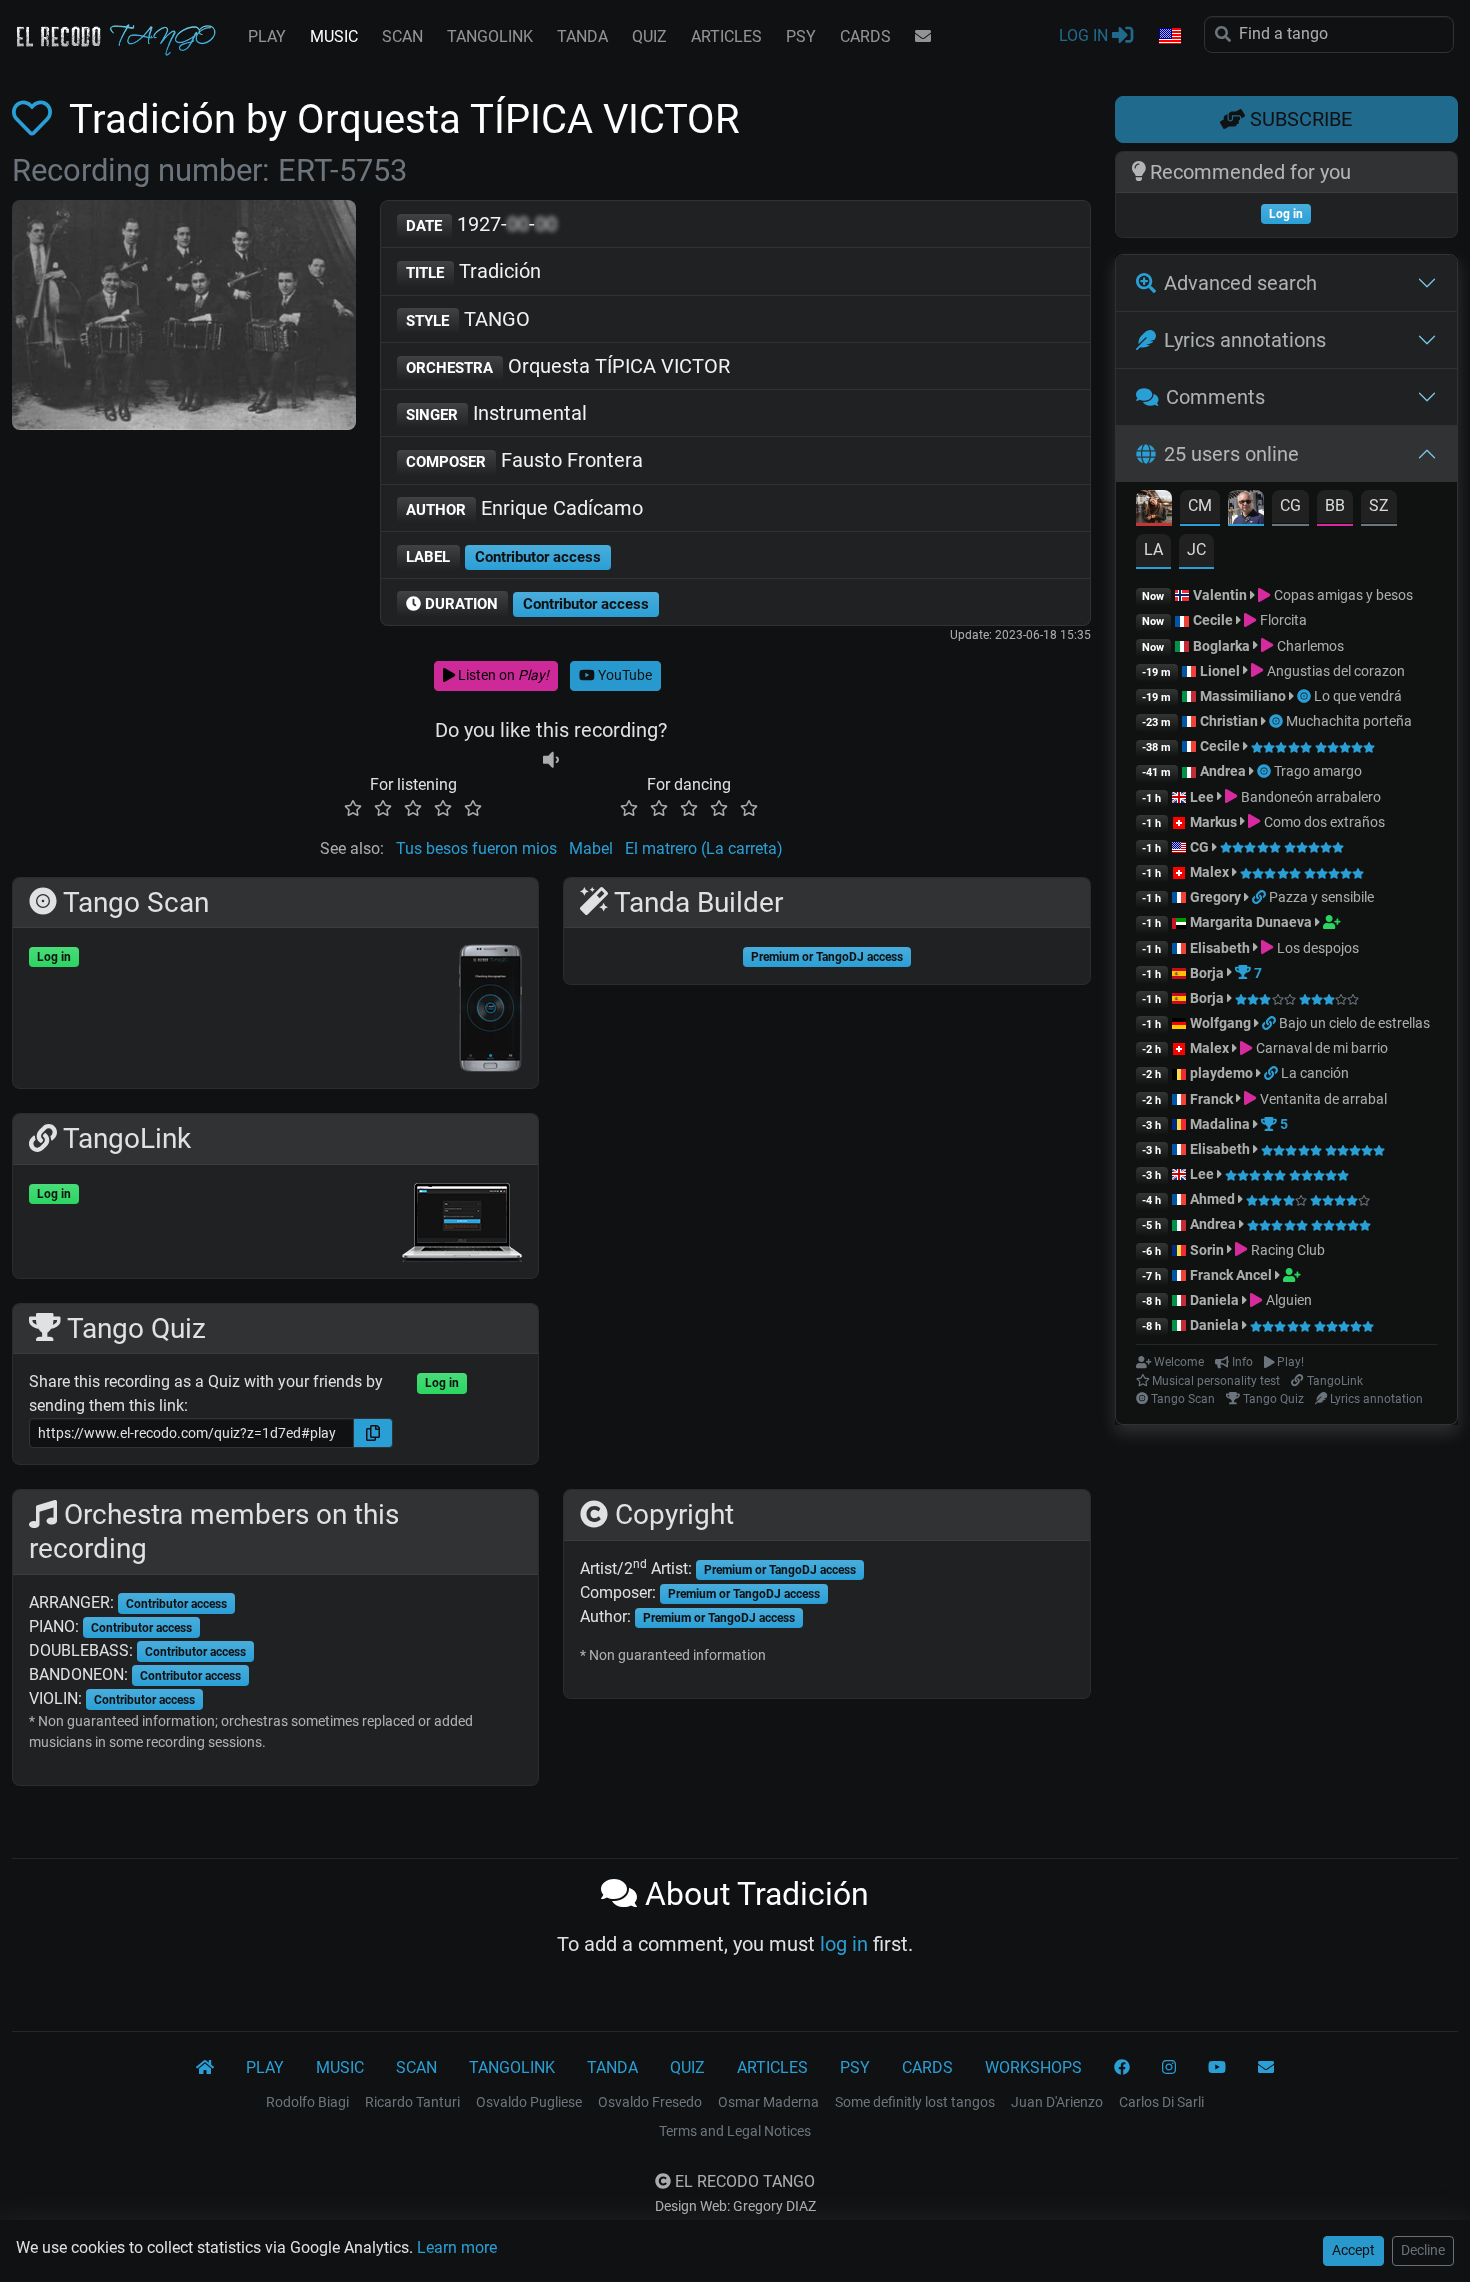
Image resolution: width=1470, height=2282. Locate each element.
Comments (1215, 397)
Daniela (1216, 1300)
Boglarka (1221, 646)
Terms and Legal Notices (735, 2131)
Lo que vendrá (1358, 696)
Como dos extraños (1322, 822)
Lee (1202, 797)
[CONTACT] (923, 37)
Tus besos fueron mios (476, 848)
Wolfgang (1220, 1023)
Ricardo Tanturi (412, 2102)
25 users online (1231, 454)
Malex (1209, 872)
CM (1200, 505)
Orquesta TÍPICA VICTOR (568, 366)
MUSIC (334, 36)
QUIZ (649, 36)
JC (1196, 549)
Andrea (1223, 771)
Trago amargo (1318, 771)
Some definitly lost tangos (915, 2102)
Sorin (1207, 1250)
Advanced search (1240, 283)
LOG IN (1085, 35)
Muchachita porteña (1349, 721)
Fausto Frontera (524, 460)
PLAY (267, 36)
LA (1153, 549)
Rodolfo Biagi (307, 2102)
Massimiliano (1243, 696)
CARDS (865, 36)
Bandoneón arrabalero (1309, 797)
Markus (1213, 822)
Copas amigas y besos (1341, 595)
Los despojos (1316, 948)
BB (1335, 505)
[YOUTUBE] (1217, 2068)
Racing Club (1286, 1250)
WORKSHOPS (1033, 2067)
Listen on (502, 675)
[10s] (551, 760)
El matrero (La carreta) (704, 848)
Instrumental (496, 413)
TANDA (582, 36)
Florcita (1281, 620)
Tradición (473, 271)
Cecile (1213, 620)
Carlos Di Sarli (1161, 2102)
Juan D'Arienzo (1057, 2102)
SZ (1379, 505)
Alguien (1287, 1300)
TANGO (468, 319)
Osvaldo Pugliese (529, 2102)
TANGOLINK (490, 36)
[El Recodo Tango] (205, 2068)
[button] (1169, 37)
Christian (1229, 721)
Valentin (1220, 595)
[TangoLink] (1260, 897)
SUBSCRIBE (1298, 119)
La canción (1315, 1073)
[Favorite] (36, 119)
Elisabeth (1220, 948)
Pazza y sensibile (1321, 897)
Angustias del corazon (1334, 671)
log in (844, 1944)
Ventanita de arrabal (1321, 1099)
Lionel (1221, 671)
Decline (1423, 2250)
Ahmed (1212, 1199)
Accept (1353, 2250)
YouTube (623, 675)
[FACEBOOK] (1122, 2068)
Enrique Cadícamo (524, 508)
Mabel (591, 848)
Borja (1207, 973)
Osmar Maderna (768, 2102)
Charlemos (1308, 646)
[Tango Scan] (1305, 696)
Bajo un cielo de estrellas (1354, 1023)
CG (1290, 505)
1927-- (481, 224)
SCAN (402, 36)
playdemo (1221, 1073)
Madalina (1220, 1124)
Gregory (1215, 897)
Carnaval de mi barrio (1320, 1048)
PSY (801, 36)
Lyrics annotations (1245, 340)
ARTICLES (726, 36)
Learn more (457, 2247)
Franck (1211, 1099)
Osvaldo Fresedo (650, 2102)
